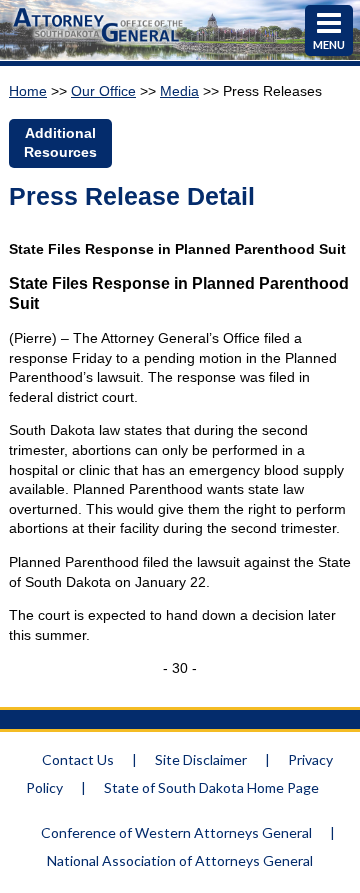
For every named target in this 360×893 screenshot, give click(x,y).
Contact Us (78, 759)
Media (179, 91)
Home (28, 91)
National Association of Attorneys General (180, 860)
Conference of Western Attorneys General (176, 832)
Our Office (103, 91)
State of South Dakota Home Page (211, 787)
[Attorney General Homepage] (97, 44)
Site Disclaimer (201, 759)
